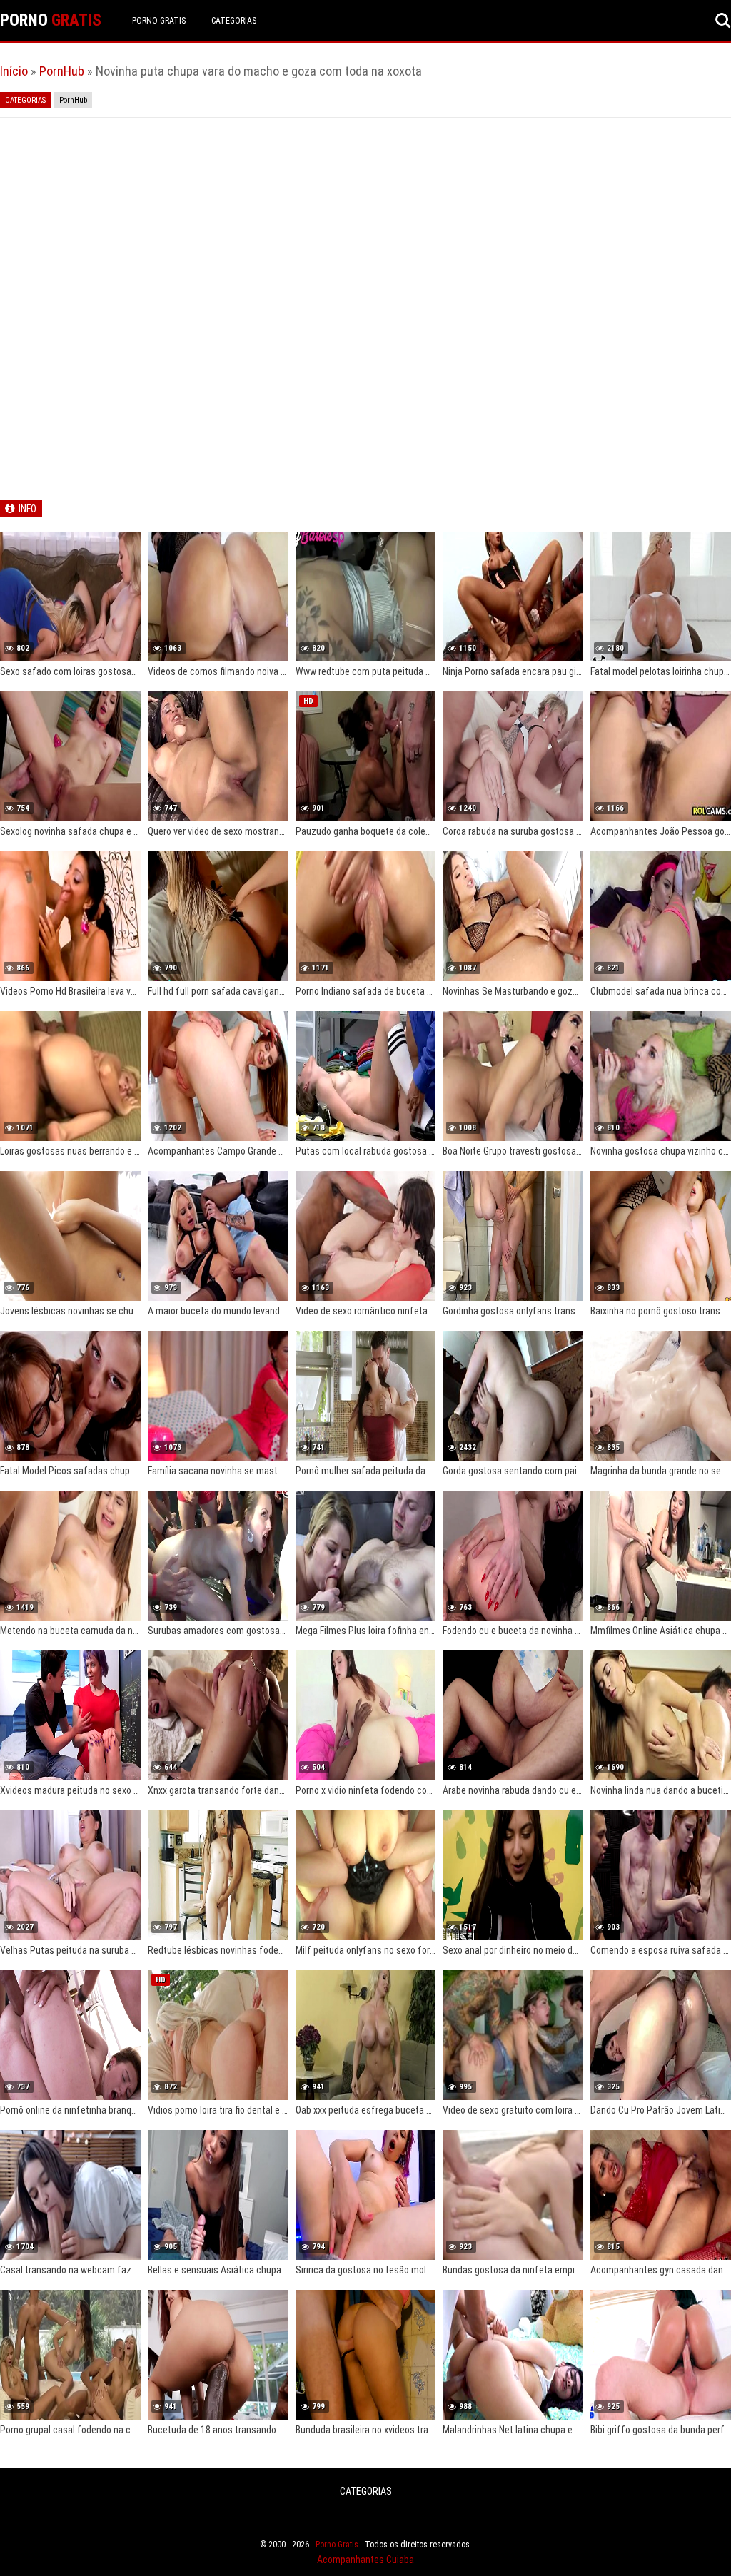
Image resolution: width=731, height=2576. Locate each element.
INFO (27, 509)
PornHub (62, 71)
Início (14, 71)
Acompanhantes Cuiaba (365, 2560)
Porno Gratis (159, 21)
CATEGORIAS (234, 21)
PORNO (51, 20)
